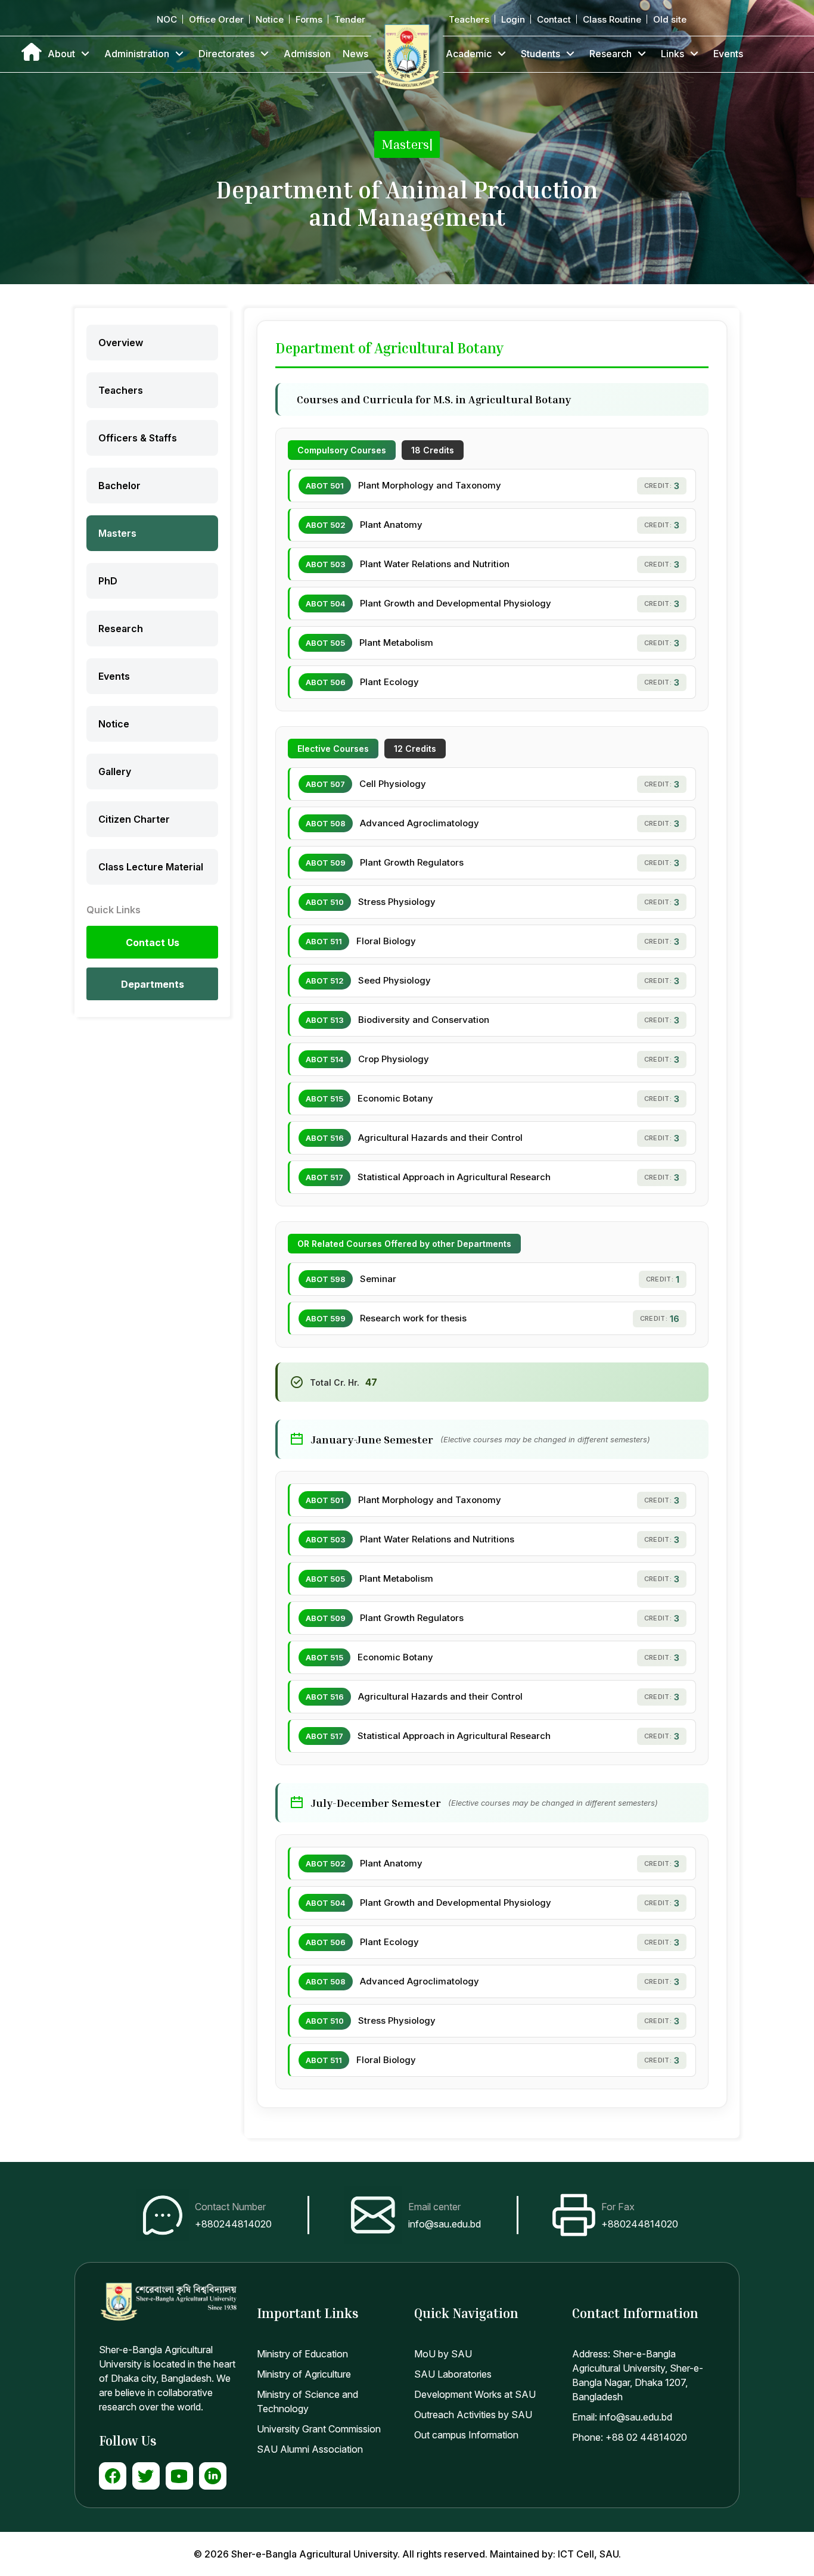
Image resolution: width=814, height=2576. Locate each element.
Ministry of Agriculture (304, 2374)
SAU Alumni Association (310, 2449)
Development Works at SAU (475, 2394)
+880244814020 (233, 2224)
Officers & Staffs (138, 438)
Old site (670, 19)
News (355, 54)
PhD (108, 581)
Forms (309, 19)
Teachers (469, 19)
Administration (137, 54)
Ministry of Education (302, 2354)
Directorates (226, 54)
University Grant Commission (319, 2429)
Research (610, 54)
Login (513, 19)
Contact (554, 19)
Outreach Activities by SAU (473, 2415)
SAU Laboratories (453, 2374)
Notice (270, 19)
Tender (350, 19)
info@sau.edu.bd (445, 2224)
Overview (121, 343)
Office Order (216, 19)
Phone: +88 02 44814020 (630, 2437)
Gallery (115, 771)
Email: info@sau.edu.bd (622, 2417)
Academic (469, 54)
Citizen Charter (134, 819)
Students (540, 54)
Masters (117, 533)
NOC (167, 19)
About (61, 54)
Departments (153, 984)
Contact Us (153, 942)
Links (672, 54)
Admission (307, 54)
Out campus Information (466, 2435)
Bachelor (119, 486)
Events (728, 54)
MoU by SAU (443, 2354)
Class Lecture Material (151, 867)
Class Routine (612, 19)
